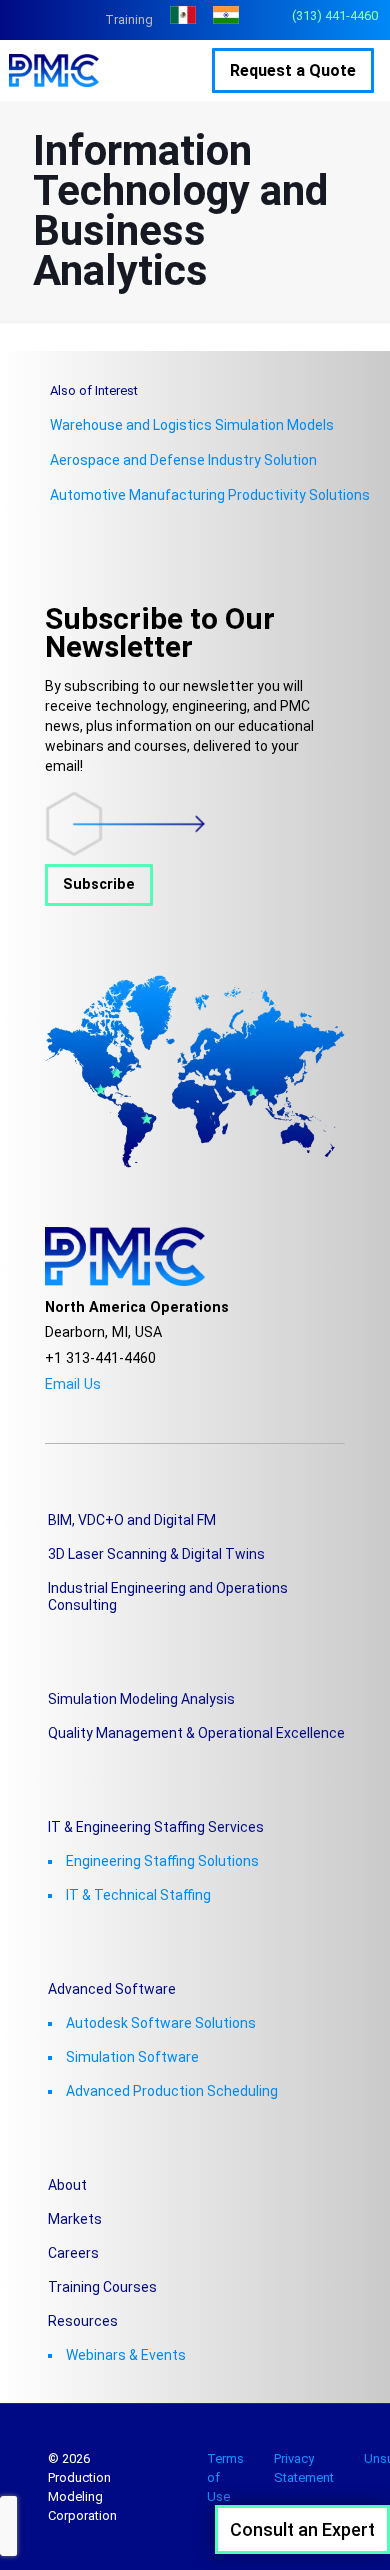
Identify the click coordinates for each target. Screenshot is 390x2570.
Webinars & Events (126, 2355)
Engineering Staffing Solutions (162, 1861)
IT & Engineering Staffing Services (156, 1827)
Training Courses (102, 2287)
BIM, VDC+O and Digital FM (132, 1520)
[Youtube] (104, 1409)
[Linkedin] (131, 1409)
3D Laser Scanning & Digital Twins (156, 1554)
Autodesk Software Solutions (161, 2023)
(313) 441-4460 (335, 15)
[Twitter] (77, 1409)
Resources (83, 2321)
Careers (73, 2253)
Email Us (73, 1384)
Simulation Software (132, 2057)
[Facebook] (50, 1409)
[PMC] (64, 70)
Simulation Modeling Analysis (141, 1699)
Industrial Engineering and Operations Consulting (168, 1596)
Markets (75, 2219)
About (67, 2185)
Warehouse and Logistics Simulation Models (192, 425)
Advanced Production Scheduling (172, 2091)
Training (129, 19)
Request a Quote (293, 70)
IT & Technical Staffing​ (138, 1895)
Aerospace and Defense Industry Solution (183, 460)
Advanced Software (112, 1989)
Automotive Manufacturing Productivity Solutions (210, 495)
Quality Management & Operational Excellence (196, 1733)
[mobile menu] (193, 70)
